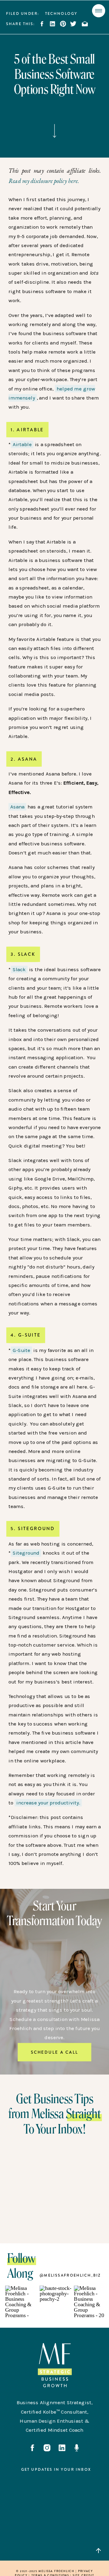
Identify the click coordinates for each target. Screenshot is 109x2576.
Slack (19, 969)
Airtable (22, 444)
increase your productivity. (48, 1803)
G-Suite (22, 1350)
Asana (17, 807)
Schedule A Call (54, 2052)
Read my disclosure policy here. (44, 181)
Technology (61, 14)
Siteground (26, 1553)
